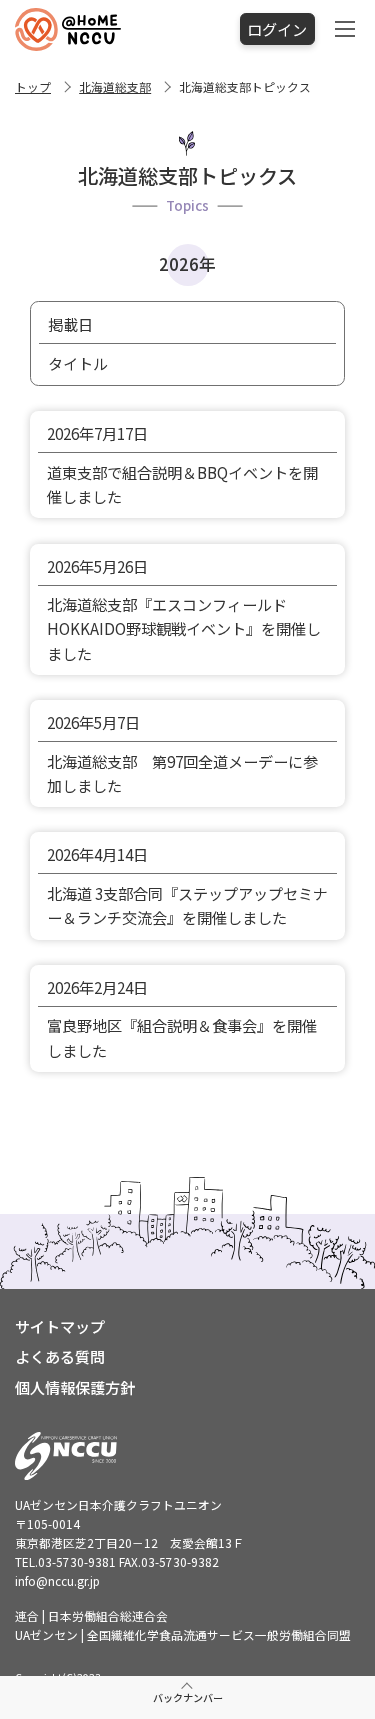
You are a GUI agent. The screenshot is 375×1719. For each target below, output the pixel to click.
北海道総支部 (115, 86)
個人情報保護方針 (75, 1387)
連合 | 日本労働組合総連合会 (91, 1615)
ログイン (277, 29)
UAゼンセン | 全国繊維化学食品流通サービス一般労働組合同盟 (183, 1634)
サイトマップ (60, 1326)
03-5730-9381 (77, 1561)
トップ (33, 86)
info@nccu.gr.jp (57, 1580)
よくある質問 (60, 1356)
